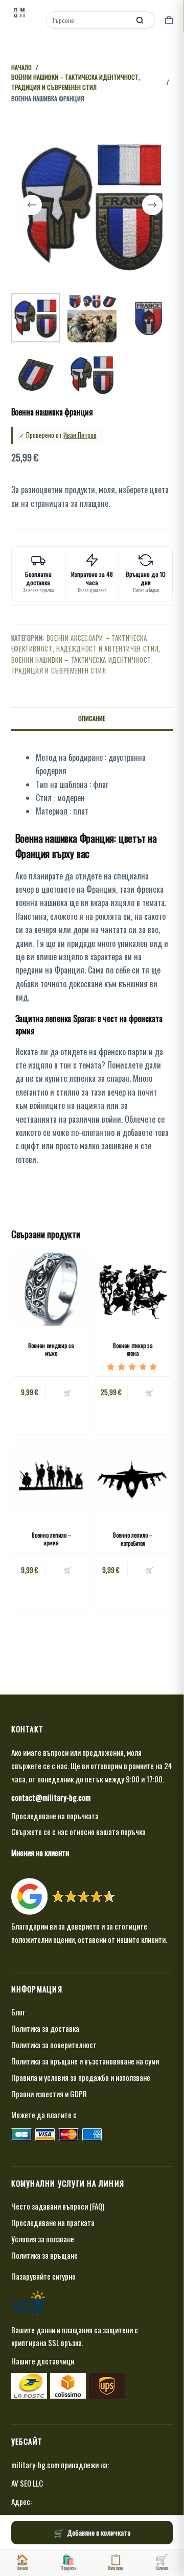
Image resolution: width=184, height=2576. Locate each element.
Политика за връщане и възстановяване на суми (85, 2061)
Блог (18, 2012)
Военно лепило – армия (51, 1539)
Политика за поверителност (54, 2045)
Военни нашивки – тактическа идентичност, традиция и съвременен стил (82, 665)
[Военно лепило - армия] (51, 1478)
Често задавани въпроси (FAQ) (58, 2206)
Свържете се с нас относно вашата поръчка (78, 1831)
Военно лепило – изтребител (133, 1539)
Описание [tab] (92, 718)
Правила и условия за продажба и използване (81, 2077)
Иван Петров (80, 435)
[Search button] (140, 20)
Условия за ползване (43, 2239)
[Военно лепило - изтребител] (133, 1478)
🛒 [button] (68, 1570)
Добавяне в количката (99, 2532)
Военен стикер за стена (133, 1349)
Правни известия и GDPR (49, 2094)
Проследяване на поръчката (55, 1816)
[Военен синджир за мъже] (51, 1287)
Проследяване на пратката (53, 2222)
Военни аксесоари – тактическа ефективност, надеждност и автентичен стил (85, 643)
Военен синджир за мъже (51, 1349)
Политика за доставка (45, 2028)
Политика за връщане (44, 2255)
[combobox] (89, 20)
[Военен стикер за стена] (133, 1287)
